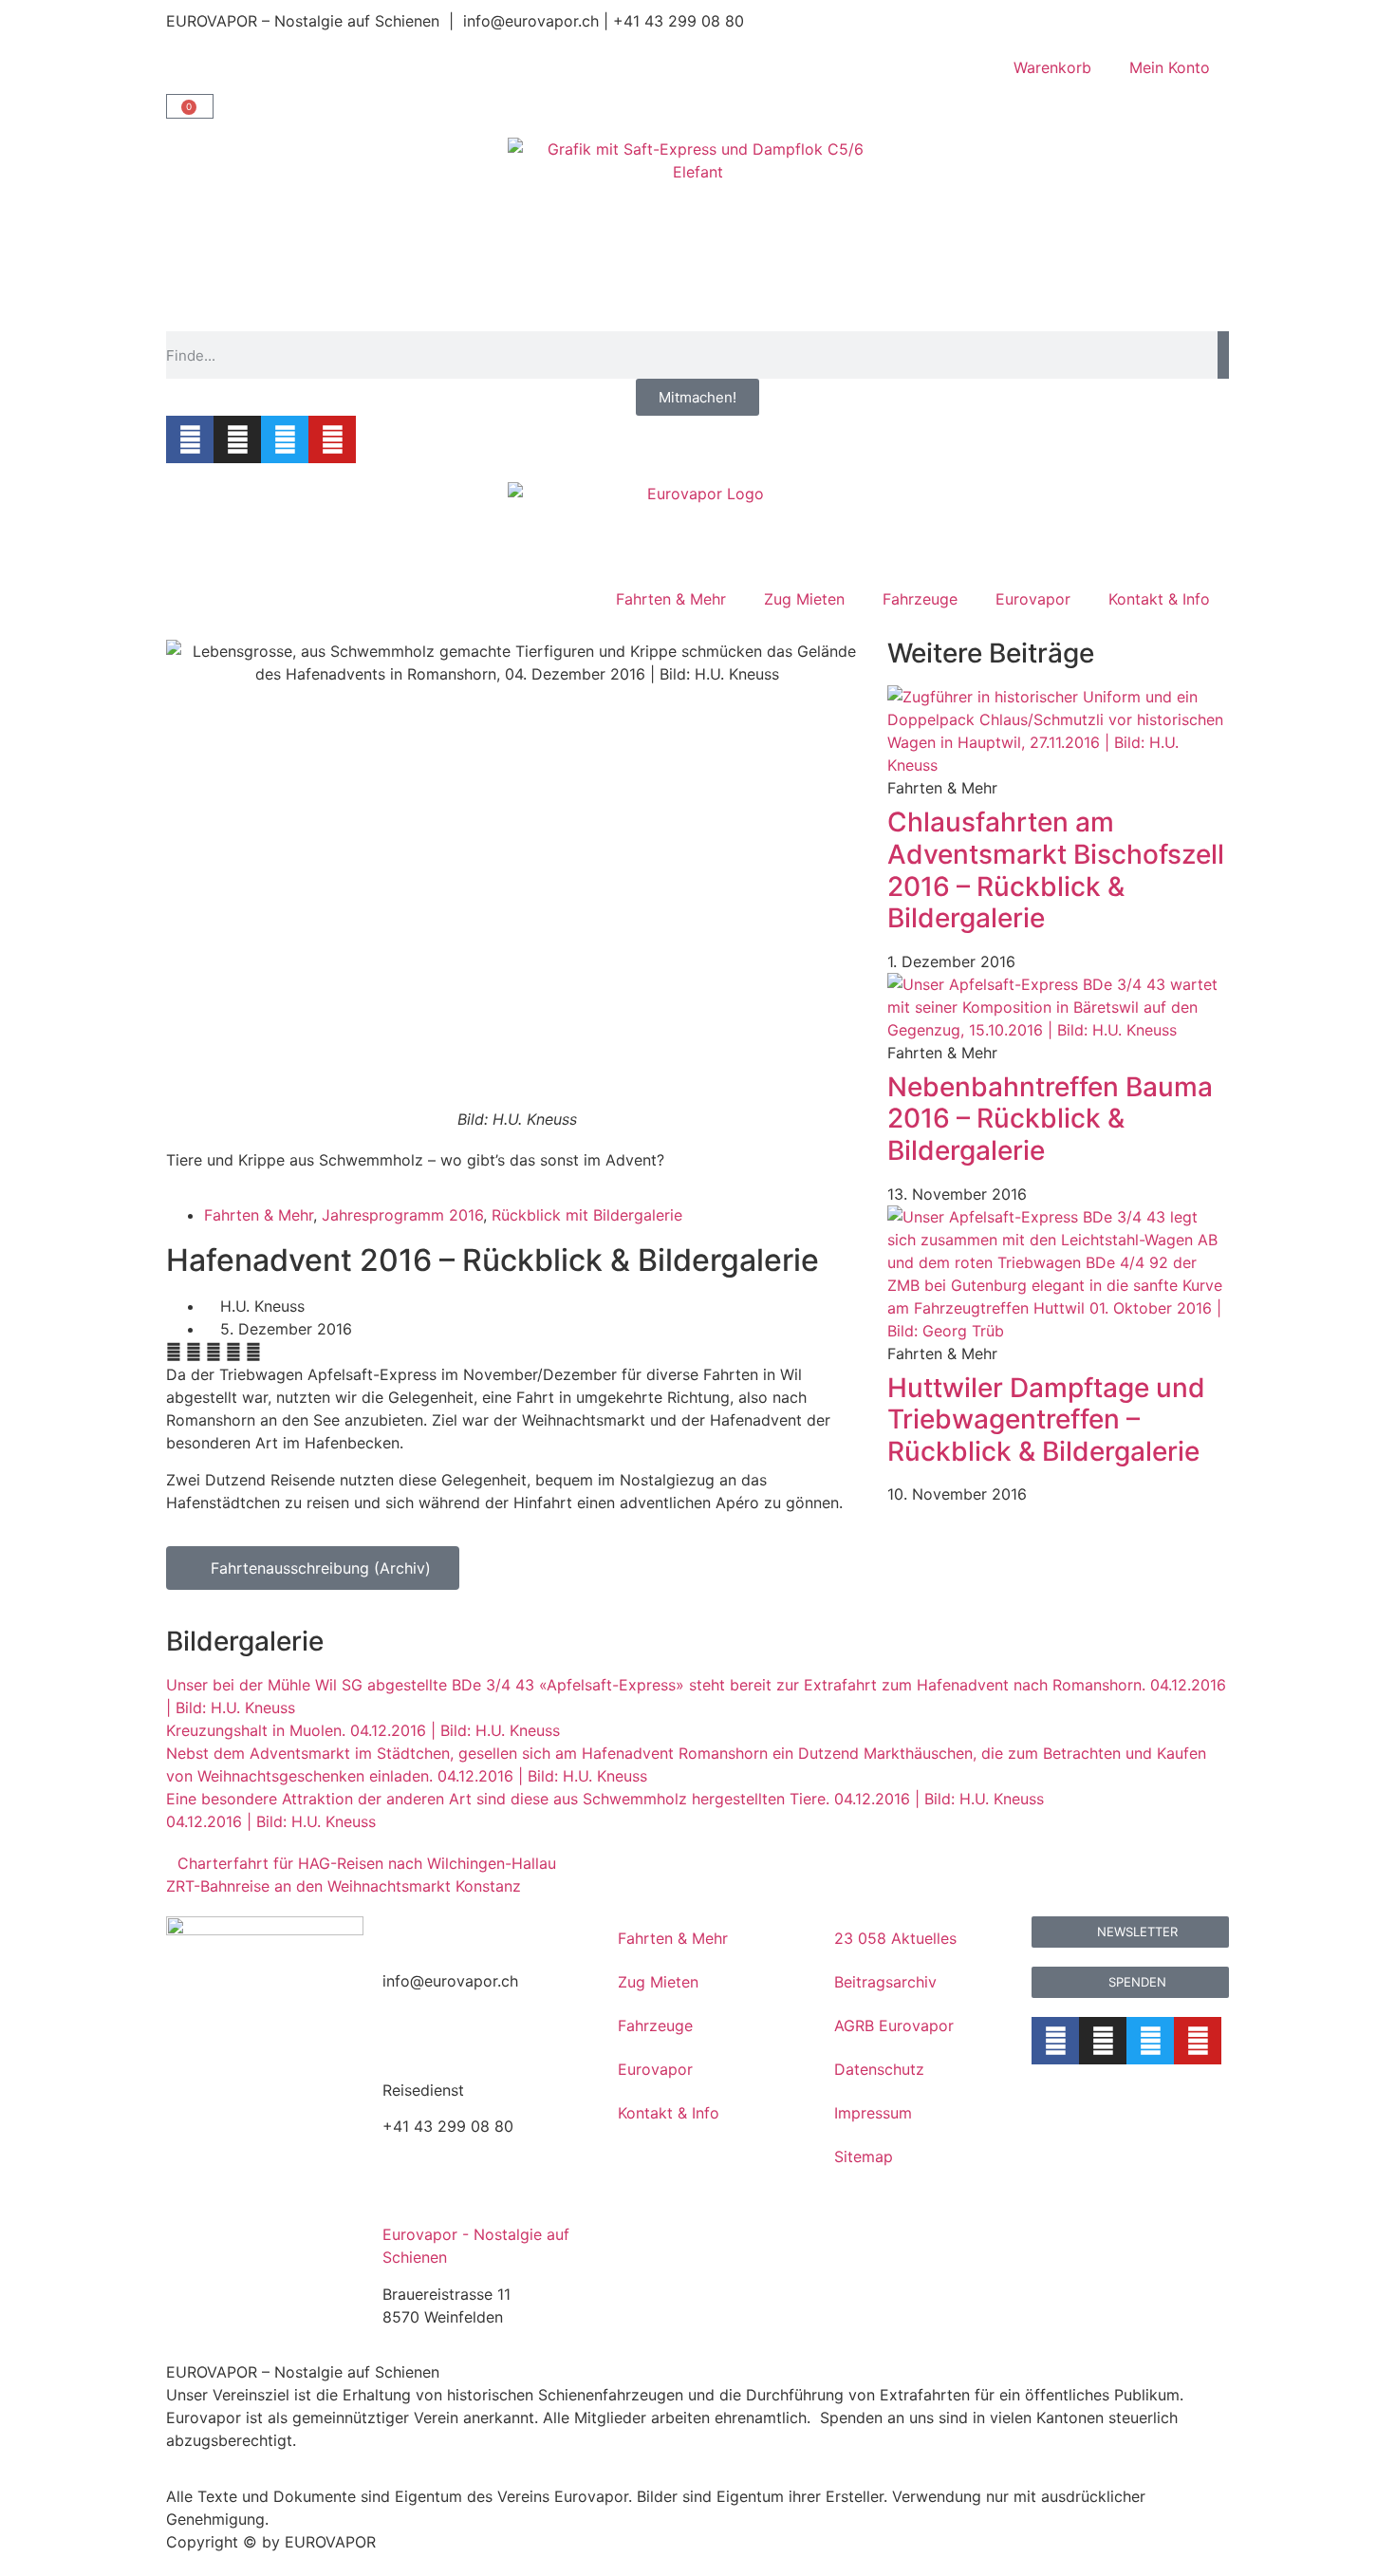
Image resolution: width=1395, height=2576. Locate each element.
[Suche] (1223, 355)
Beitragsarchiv (885, 1982)
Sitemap (864, 2156)
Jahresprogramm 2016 (402, 1215)
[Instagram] (237, 439)
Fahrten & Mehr (671, 599)
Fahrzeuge (920, 599)
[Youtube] (332, 439)
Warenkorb (1052, 67)
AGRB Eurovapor (894, 2025)
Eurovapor (1033, 599)
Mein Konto (1170, 67)
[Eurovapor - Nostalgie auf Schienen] (406, 2193)
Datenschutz (879, 2069)
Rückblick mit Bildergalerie (587, 1215)
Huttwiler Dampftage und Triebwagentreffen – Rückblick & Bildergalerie (1046, 1419)
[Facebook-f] (190, 439)
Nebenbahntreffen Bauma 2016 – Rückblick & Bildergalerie (1050, 1119)
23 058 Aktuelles (895, 1938)
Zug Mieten (804, 599)
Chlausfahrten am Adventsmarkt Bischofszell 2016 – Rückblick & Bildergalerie (1056, 870)
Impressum (873, 2113)
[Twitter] (285, 439)
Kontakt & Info (1159, 599)
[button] (174, 1352)
